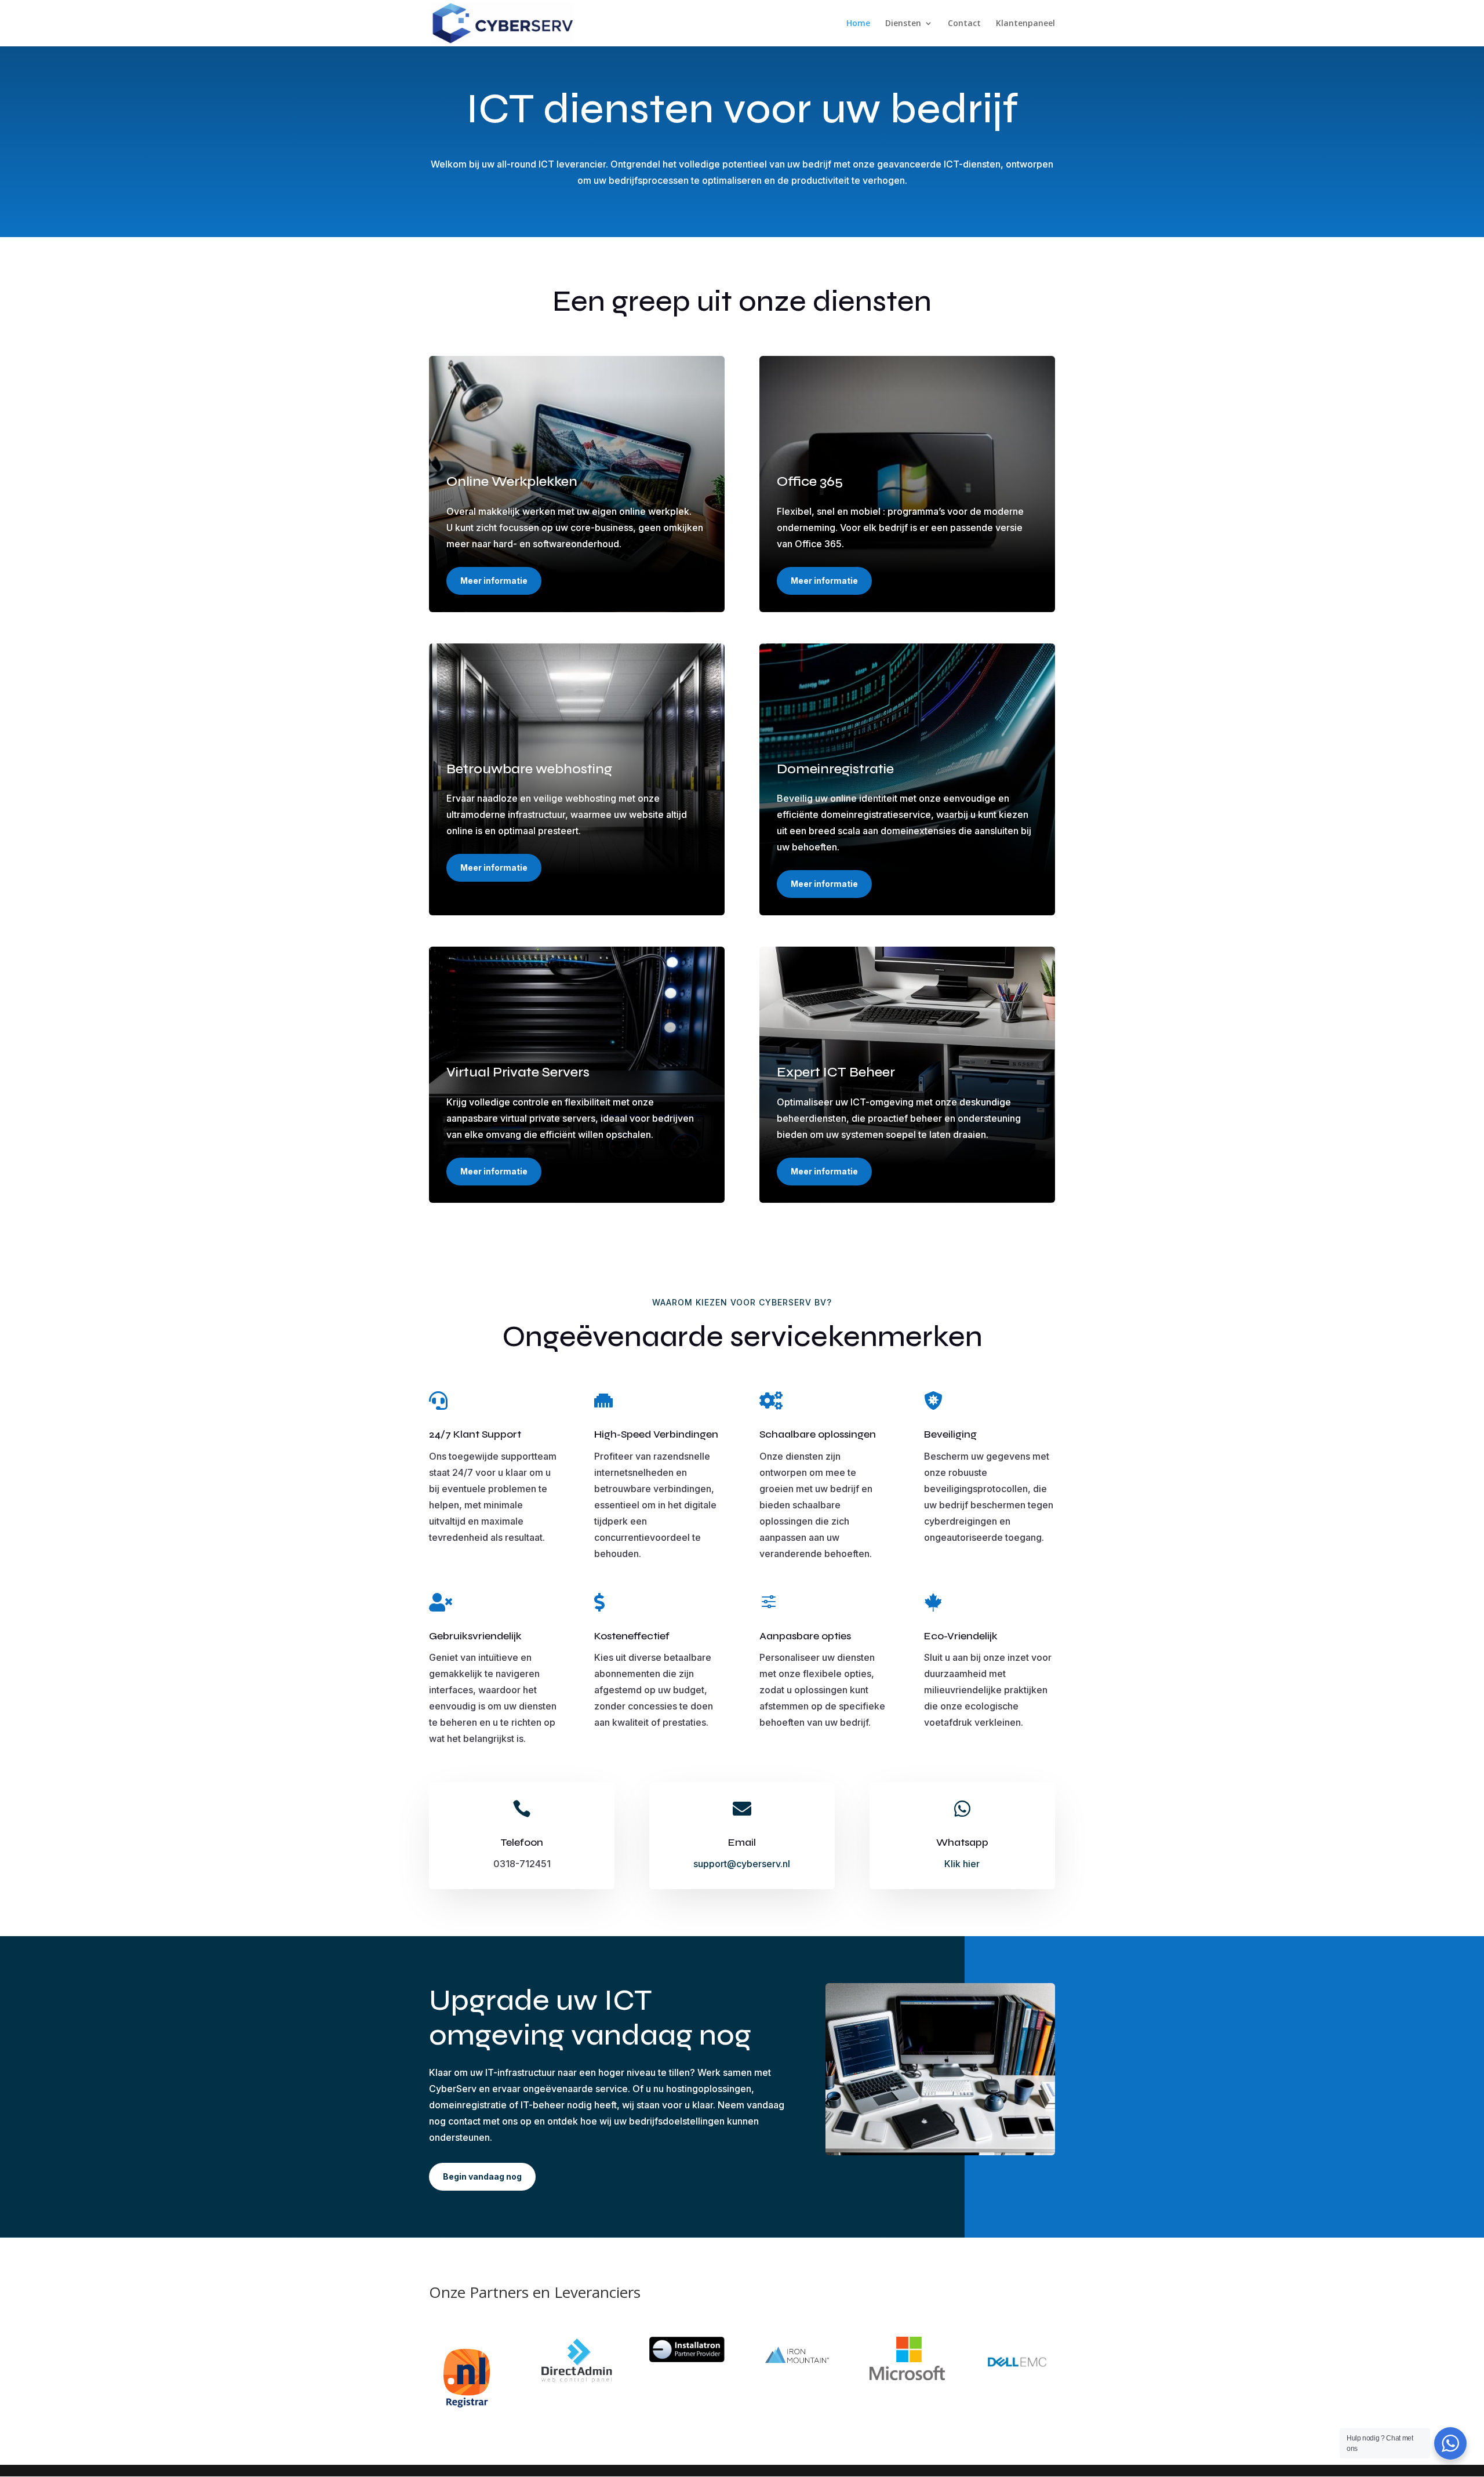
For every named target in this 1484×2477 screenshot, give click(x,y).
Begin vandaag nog (482, 2176)
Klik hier (962, 1864)
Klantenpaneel (1025, 24)
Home (858, 24)
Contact (964, 24)
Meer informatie (494, 581)
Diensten (903, 24)
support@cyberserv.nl (742, 1864)
